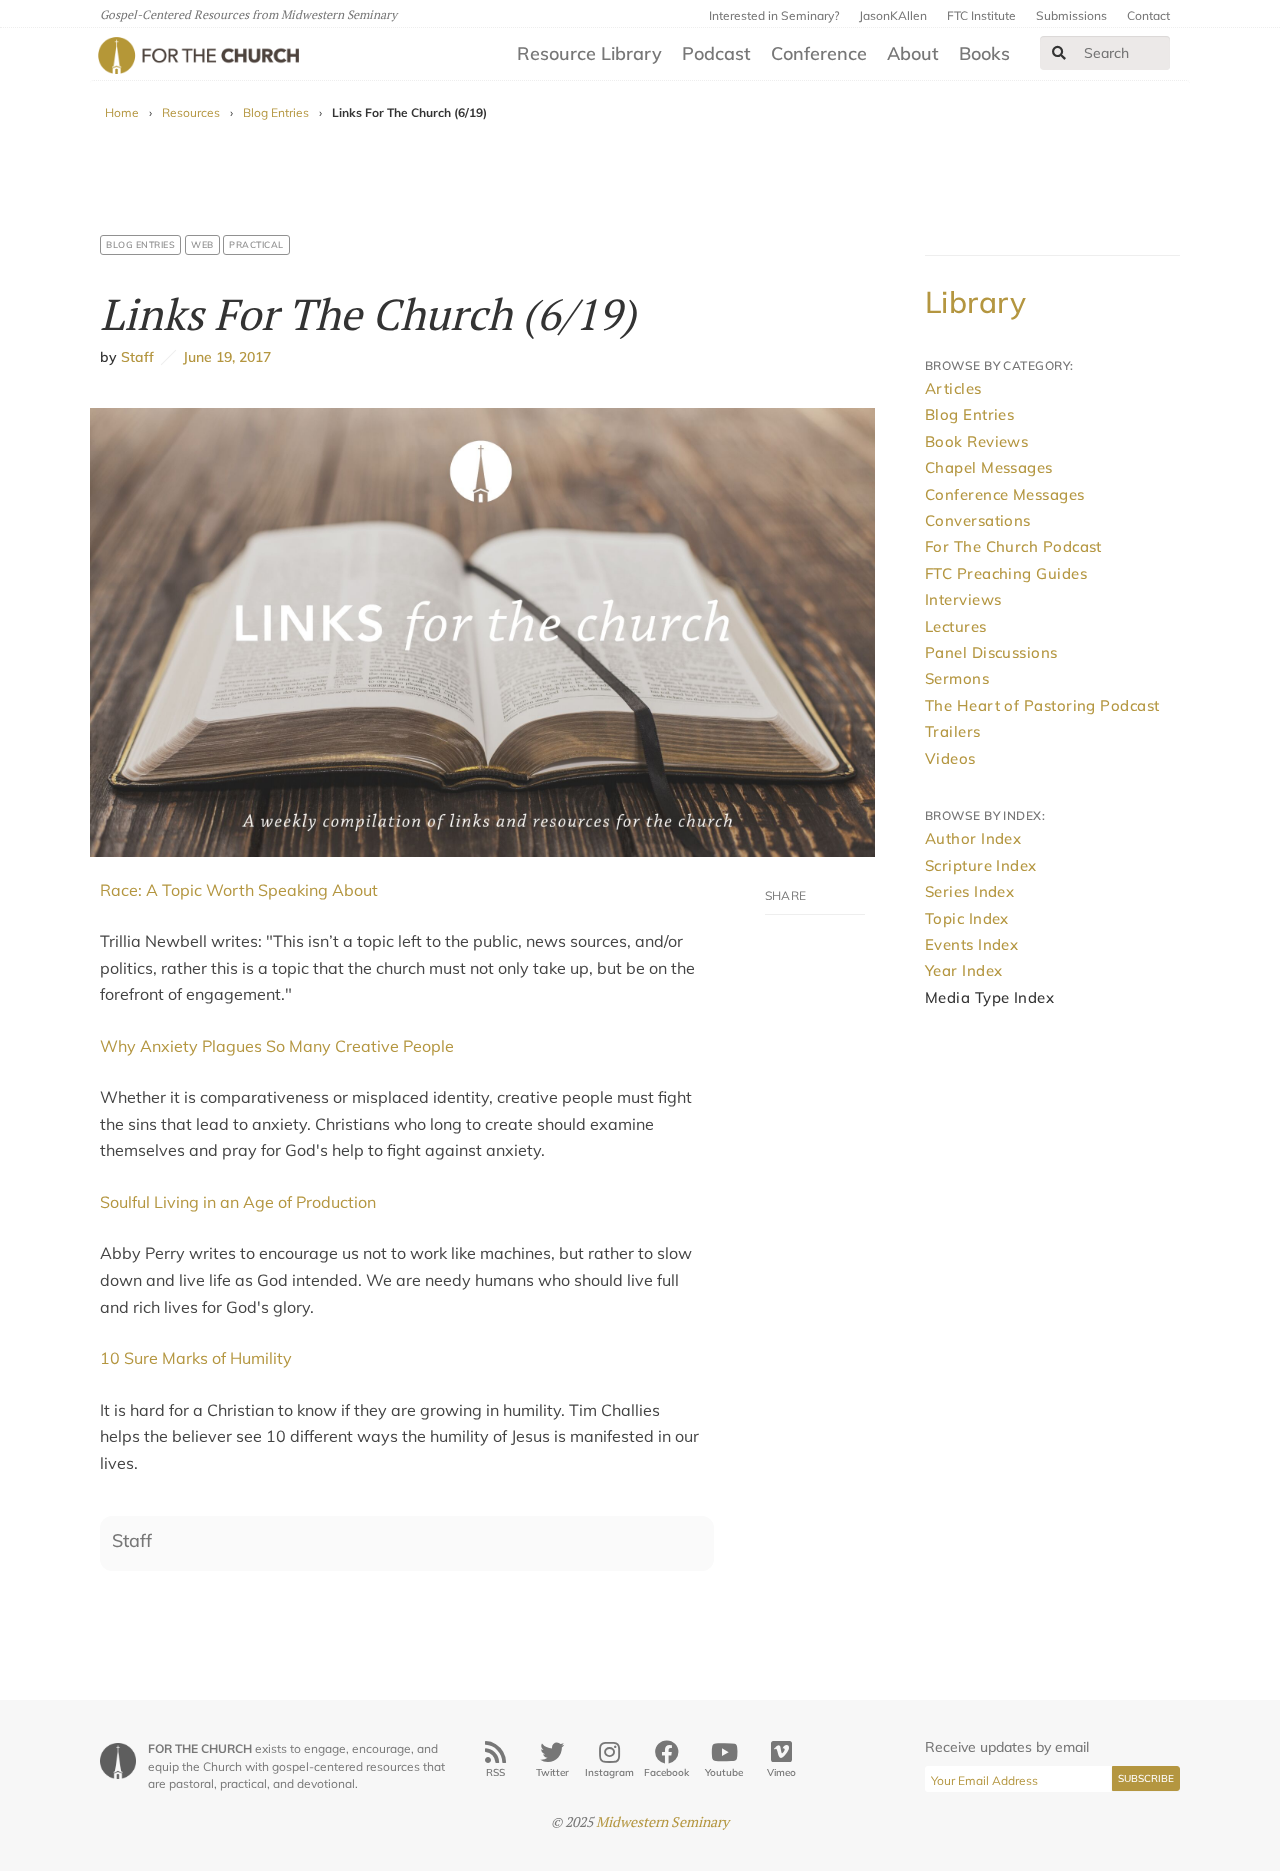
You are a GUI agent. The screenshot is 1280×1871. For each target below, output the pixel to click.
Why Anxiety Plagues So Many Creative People (277, 1046)
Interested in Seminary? (774, 15)
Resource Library (589, 53)
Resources (191, 112)
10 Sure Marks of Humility (196, 1358)
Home (122, 112)
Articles (953, 388)
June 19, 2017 (223, 357)
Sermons (957, 678)
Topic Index (967, 918)
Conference (819, 53)
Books (984, 53)
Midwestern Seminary (662, 1821)
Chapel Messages (989, 467)
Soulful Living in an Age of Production (238, 1202)
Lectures (956, 626)
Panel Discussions (991, 652)
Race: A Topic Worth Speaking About (239, 890)
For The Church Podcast (1013, 546)
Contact (1148, 15)
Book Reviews (976, 441)
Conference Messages (1005, 494)
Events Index (971, 944)
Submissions (1071, 15)
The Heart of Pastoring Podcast (1042, 705)
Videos (950, 758)
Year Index (964, 970)
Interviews (963, 599)
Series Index (969, 891)
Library (975, 302)
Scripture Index (981, 865)
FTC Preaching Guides (1006, 573)
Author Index (973, 838)
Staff (137, 357)
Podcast (716, 53)
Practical (256, 244)
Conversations (978, 520)
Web (202, 244)
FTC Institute (981, 15)
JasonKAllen (893, 15)
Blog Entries (276, 112)
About (913, 53)
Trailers (953, 731)
